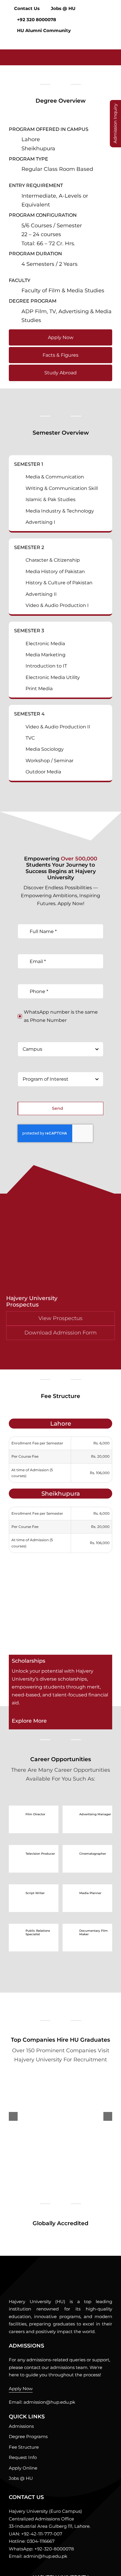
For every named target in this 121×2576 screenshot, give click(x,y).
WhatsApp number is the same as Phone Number (61, 1016)
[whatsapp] (21, 2569)
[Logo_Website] (34, 52)
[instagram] (31, 2569)
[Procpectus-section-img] (45, 2273)
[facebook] (11, 2569)
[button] (109, 41)
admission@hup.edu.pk (49, 2402)
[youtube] (41, 2569)
